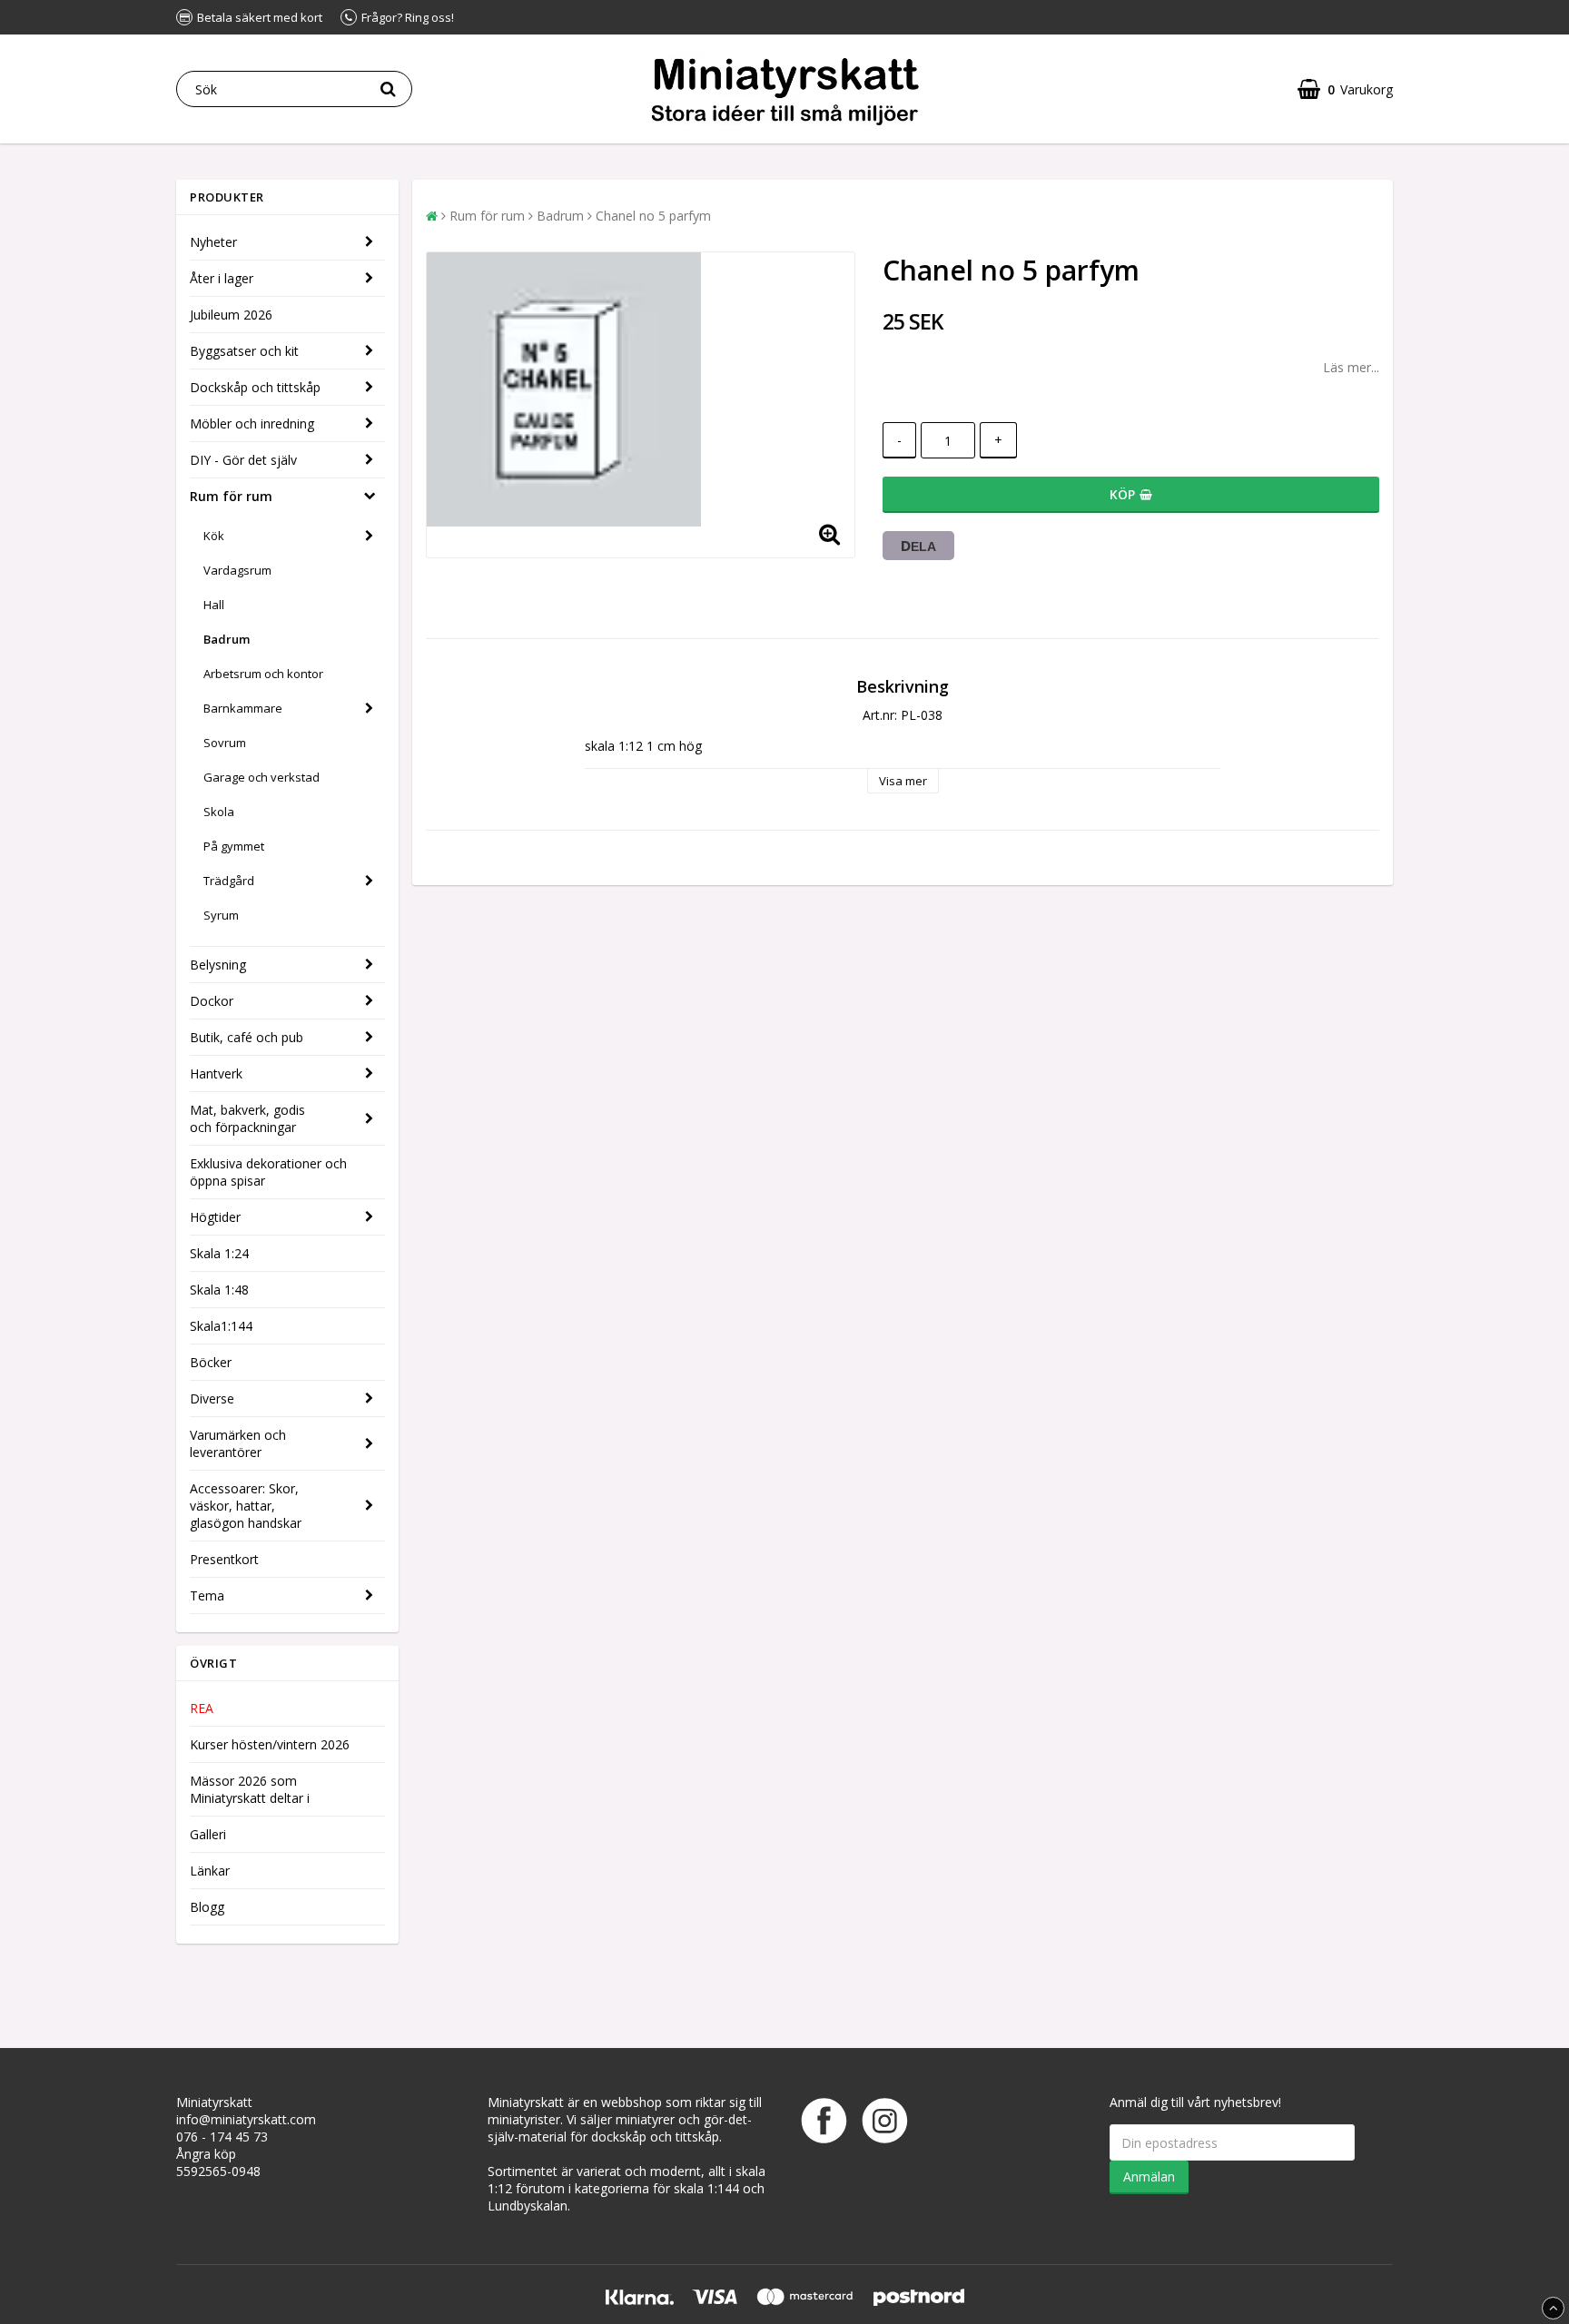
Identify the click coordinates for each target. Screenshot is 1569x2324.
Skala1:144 (221, 1326)
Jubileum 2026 (231, 315)
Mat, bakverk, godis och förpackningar (247, 1118)
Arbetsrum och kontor (263, 674)
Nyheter (213, 242)
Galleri (208, 1834)
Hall (214, 605)
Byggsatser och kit (244, 351)
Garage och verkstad (261, 777)
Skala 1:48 (219, 1290)
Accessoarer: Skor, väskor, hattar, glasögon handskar (246, 1506)
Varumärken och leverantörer (238, 1443)
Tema (207, 1595)
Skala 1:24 (219, 1253)
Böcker (211, 1362)
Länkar (210, 1871)
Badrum (227, 639)
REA (202, 1708)
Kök (214, 536)
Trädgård (229, 881)
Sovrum (225, 743)
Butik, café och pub (247, 1037)
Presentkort (224, 1559)
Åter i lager (222, 278)
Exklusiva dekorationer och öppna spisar (268, 1172)
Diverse (212, 1398)
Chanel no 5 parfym (653, 216)
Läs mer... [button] (1351, 367)
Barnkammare (243, 708)
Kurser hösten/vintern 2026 (270, 1744)
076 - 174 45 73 (222, 2137)
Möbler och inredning (252, 423)
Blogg (207, 1907)
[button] (1345, 89)
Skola (219, 812)
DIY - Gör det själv (243, 460)
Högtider (215, 1217)
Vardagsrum (237, 570)
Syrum (221, 915)
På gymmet (234, 846)
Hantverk (216, 1073)
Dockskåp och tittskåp (255, 387)
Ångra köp (206, 2154)
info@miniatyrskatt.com (246, 2119)
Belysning (218, 965)
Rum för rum (231, 496)
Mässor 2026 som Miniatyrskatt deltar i (250, 1789)
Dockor (212, 1001)
